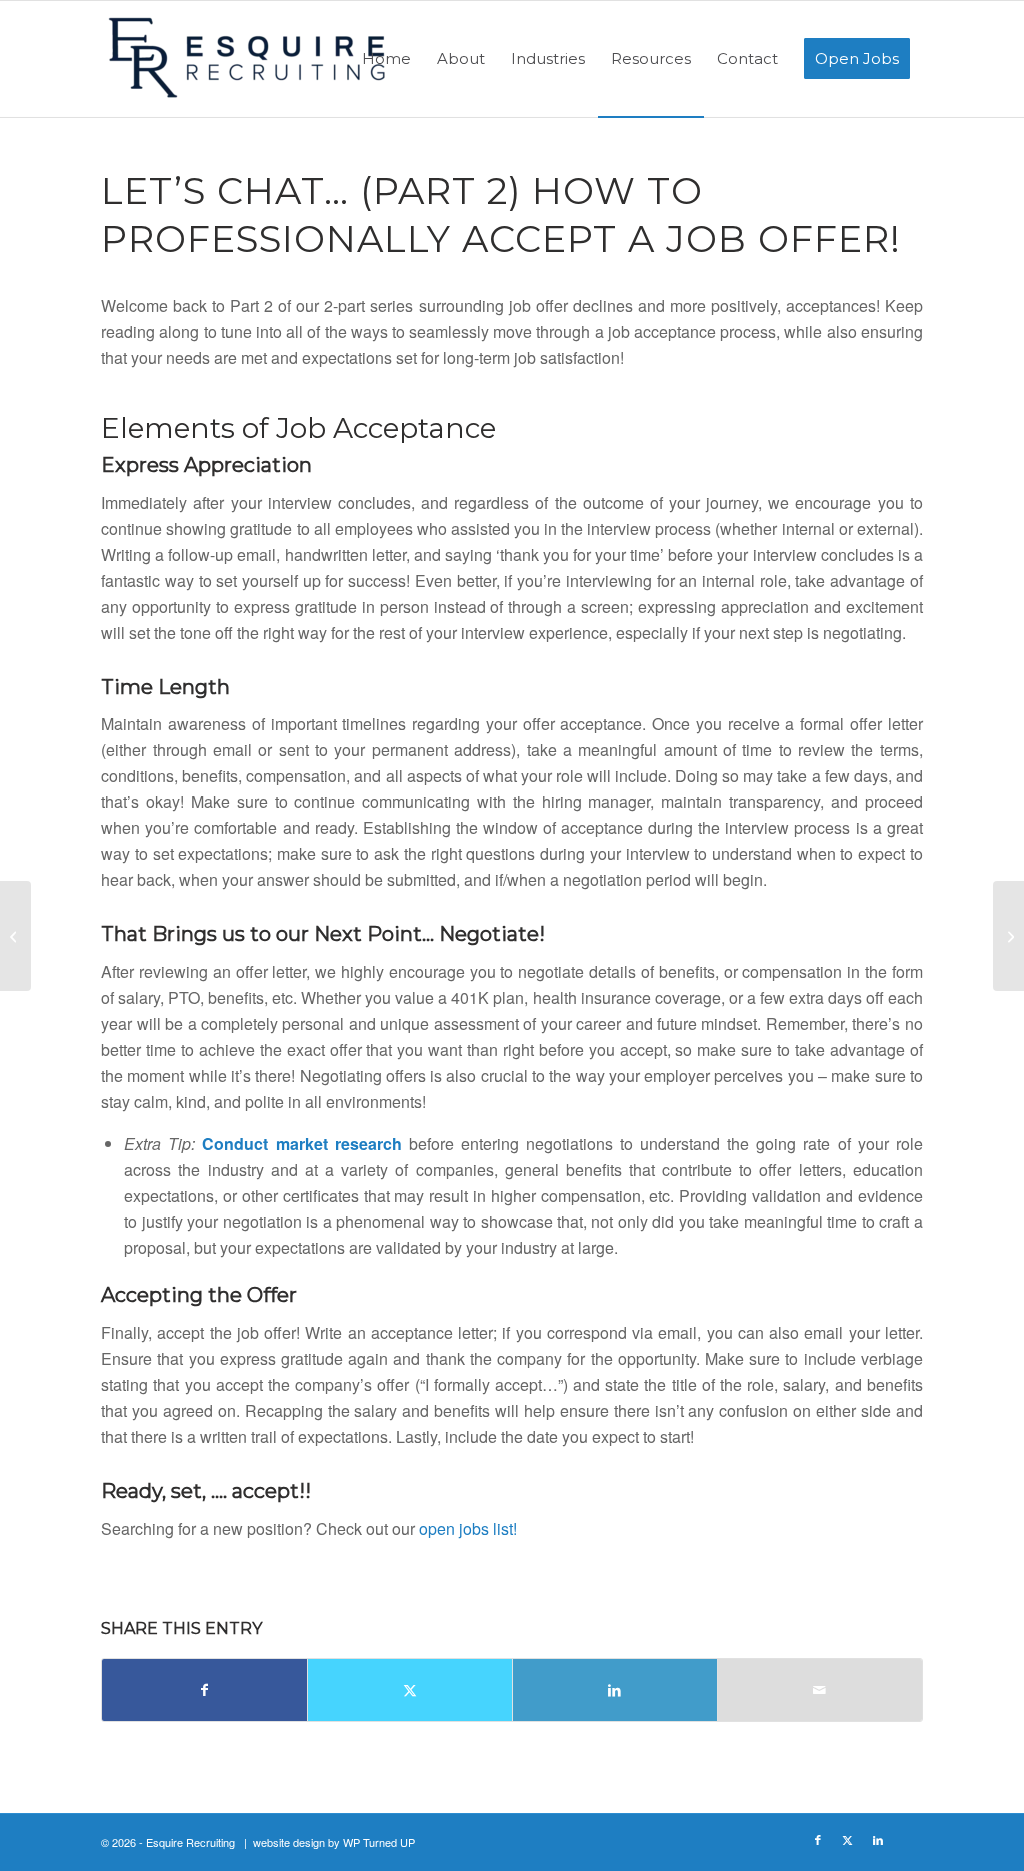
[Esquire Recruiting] (251, 65)
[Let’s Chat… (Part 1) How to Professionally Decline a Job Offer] (15, 936)
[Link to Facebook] (818, 1839)
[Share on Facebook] (204, 1690)
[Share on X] (410, 1690)
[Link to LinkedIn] (878, 1839)
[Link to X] (848, 1839)
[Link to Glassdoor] (908, 1839)
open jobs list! (468, 1528)
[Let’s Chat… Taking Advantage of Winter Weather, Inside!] (1008, 936)
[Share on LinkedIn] (615, 1690)
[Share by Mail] (820, 1690)
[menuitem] (386, 59)
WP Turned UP (379, 1842)
